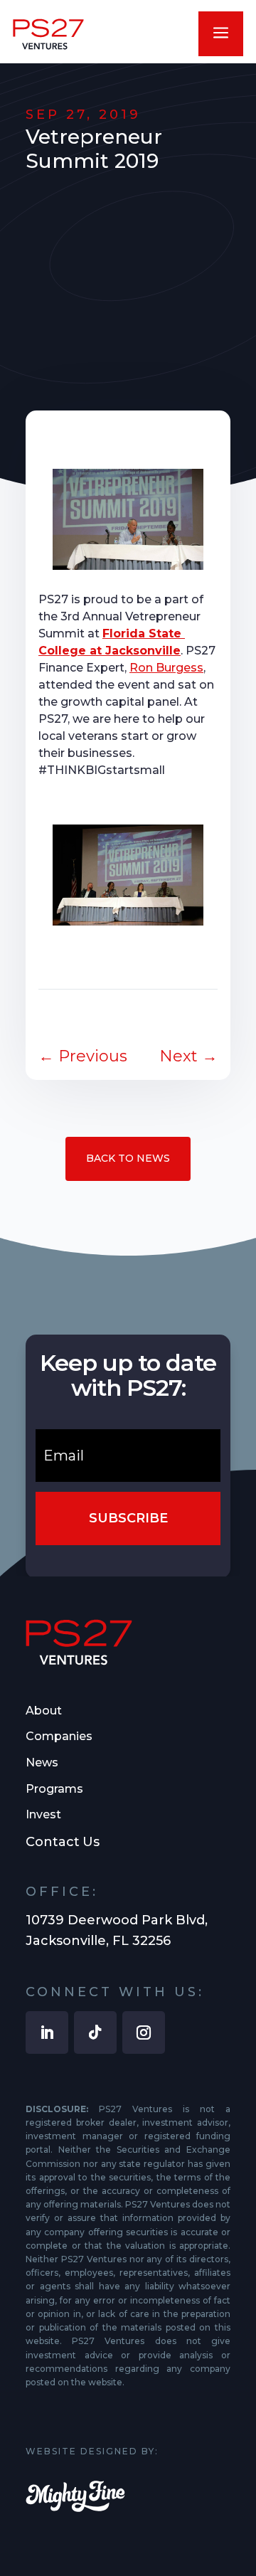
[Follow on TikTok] (95, 2032)
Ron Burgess (166, 668)
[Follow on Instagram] (144, 2032)
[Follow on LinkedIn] (47, 2032)
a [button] (221, 34)
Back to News (128, 1158)
